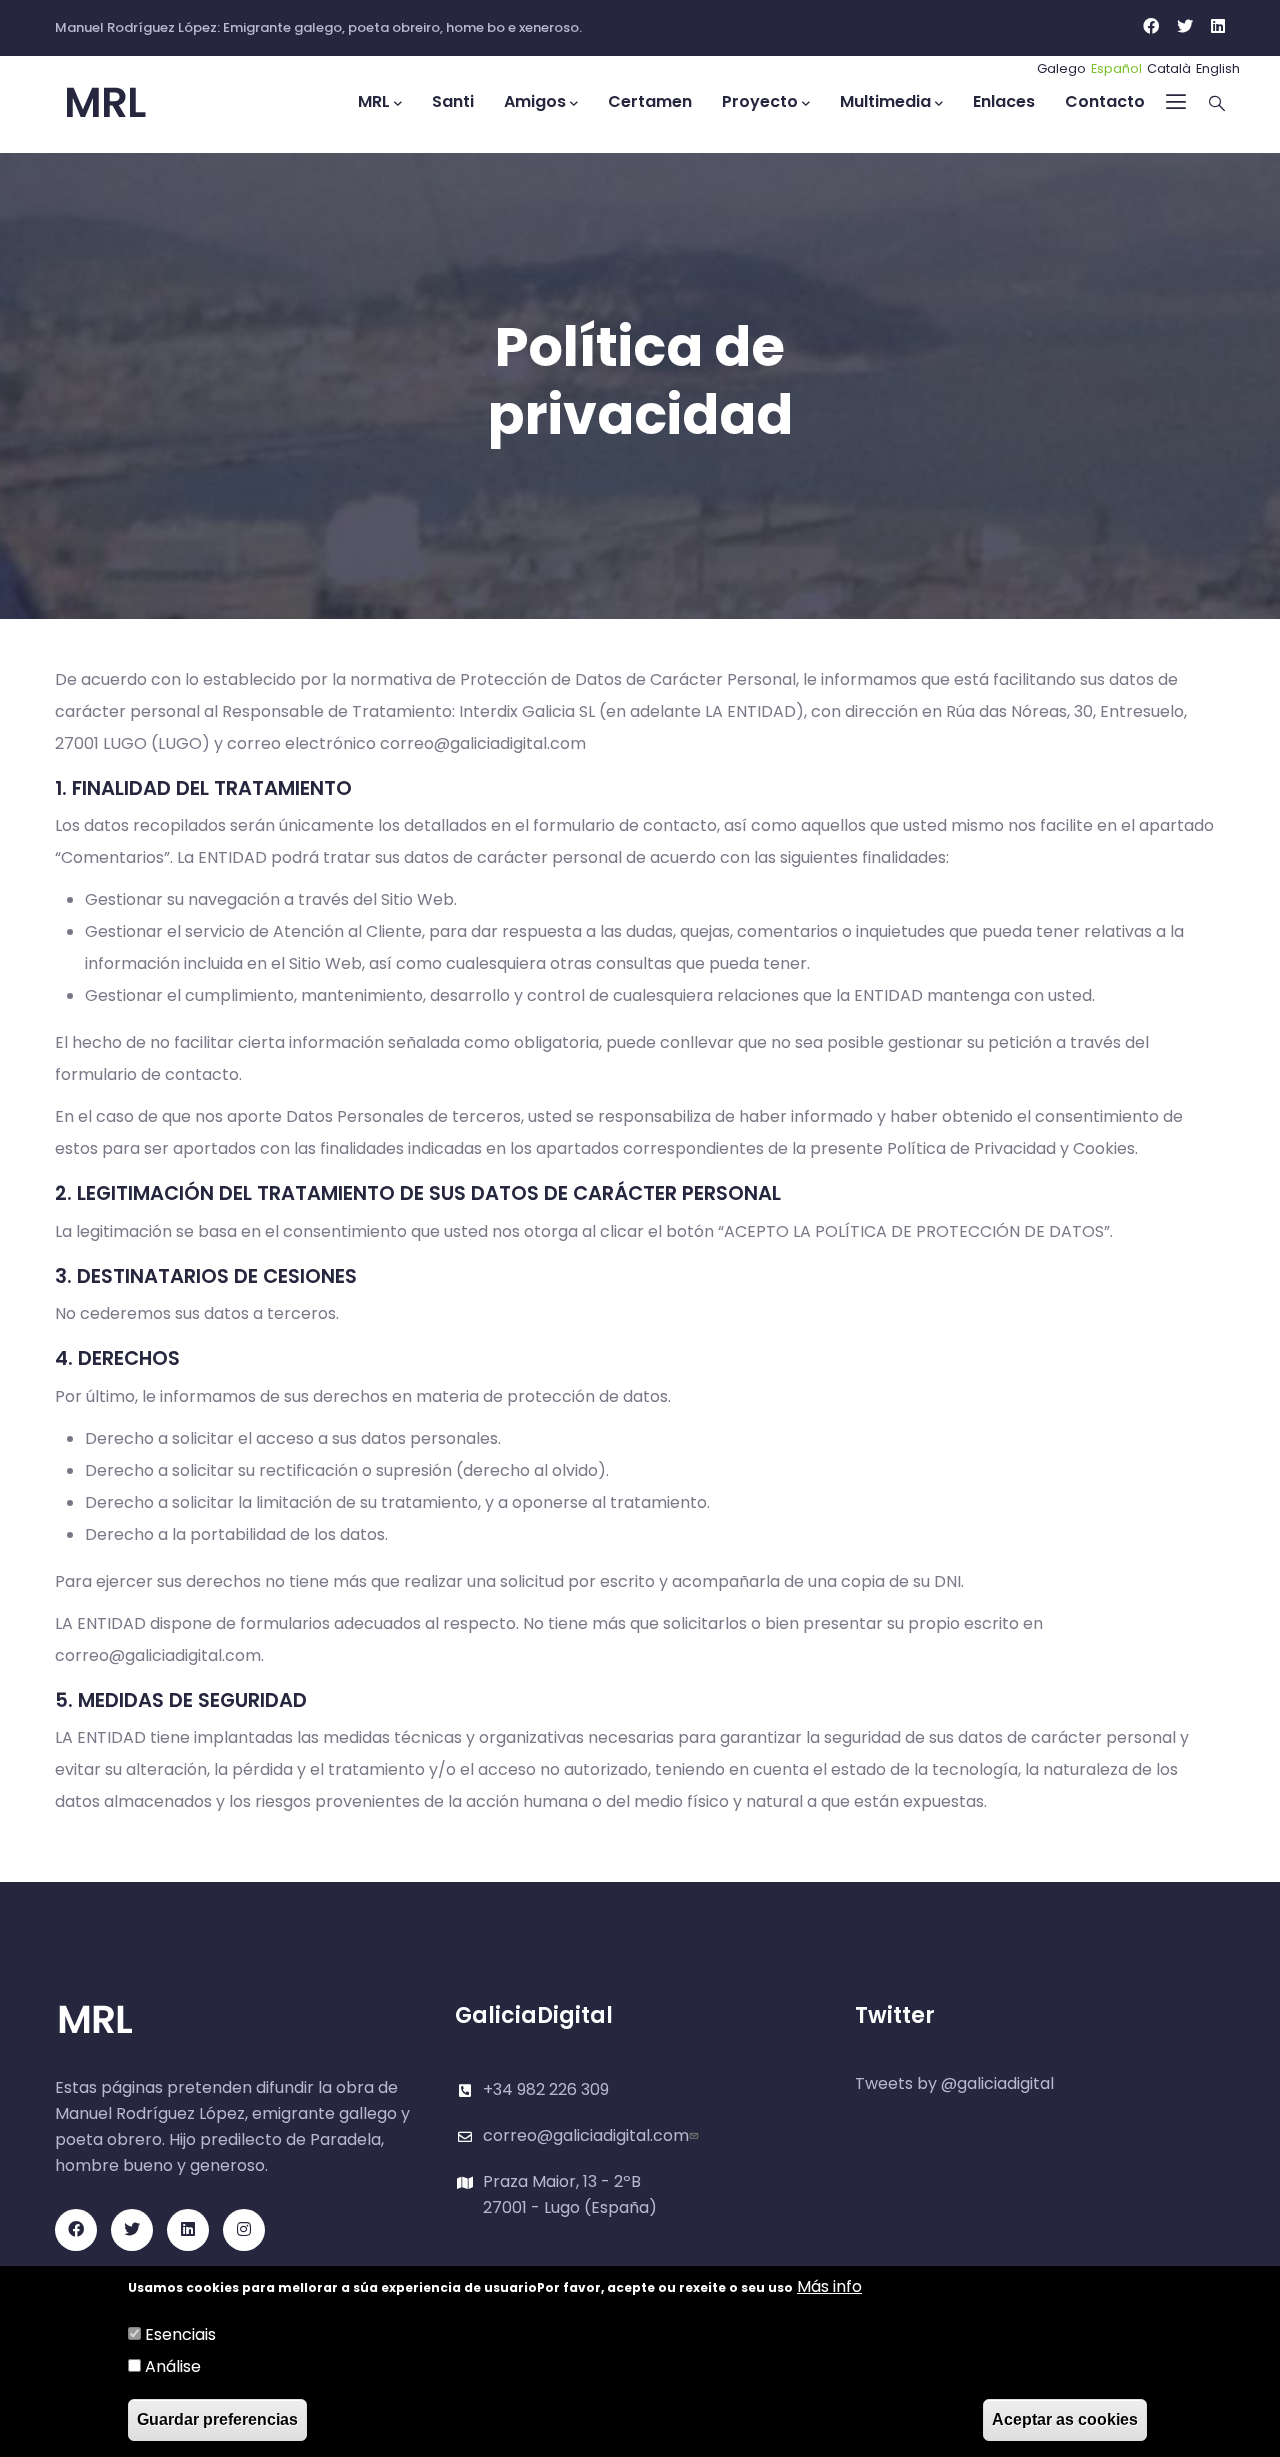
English (1218, 68)
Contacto (1105, 101)
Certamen (650, 101)
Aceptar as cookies (1065, 2419)
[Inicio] (145, 103)
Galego (1061, 68)
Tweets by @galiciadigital (954, 2083)
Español (1116, 68)
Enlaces (1004, 101)
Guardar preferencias (217, 2419)
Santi (453, 101)
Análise (173, 2366)
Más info (829, 2286)
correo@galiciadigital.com (586, 2135)
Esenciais (180, 2334)
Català (1169, 68)
